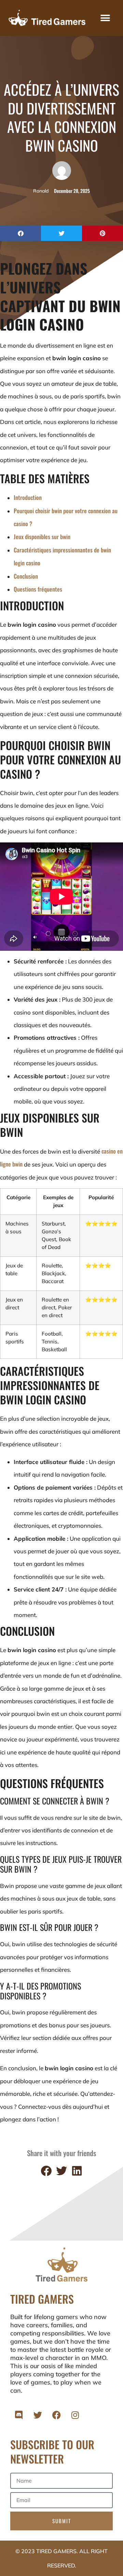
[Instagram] (75, 2415)
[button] (105, 18)
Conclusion (26, 576)
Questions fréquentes (38, 589)
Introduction (28, 497)
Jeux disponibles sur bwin (42, 537)
